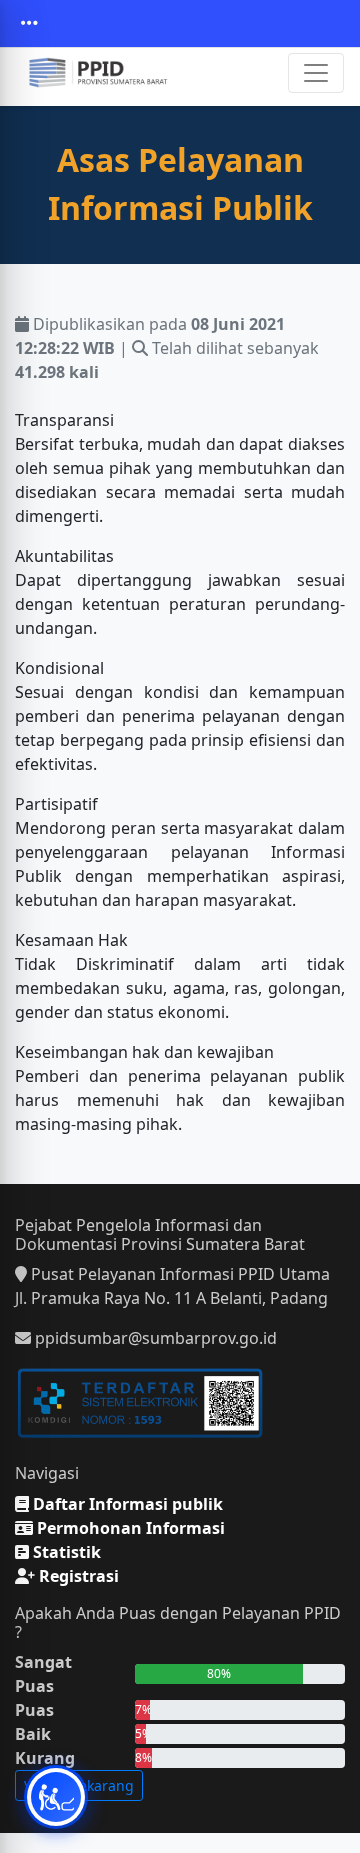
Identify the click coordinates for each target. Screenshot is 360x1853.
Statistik (65, 1552)
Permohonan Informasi (129, 1528)
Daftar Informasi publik (126, 1504)
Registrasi (77, 1576)
